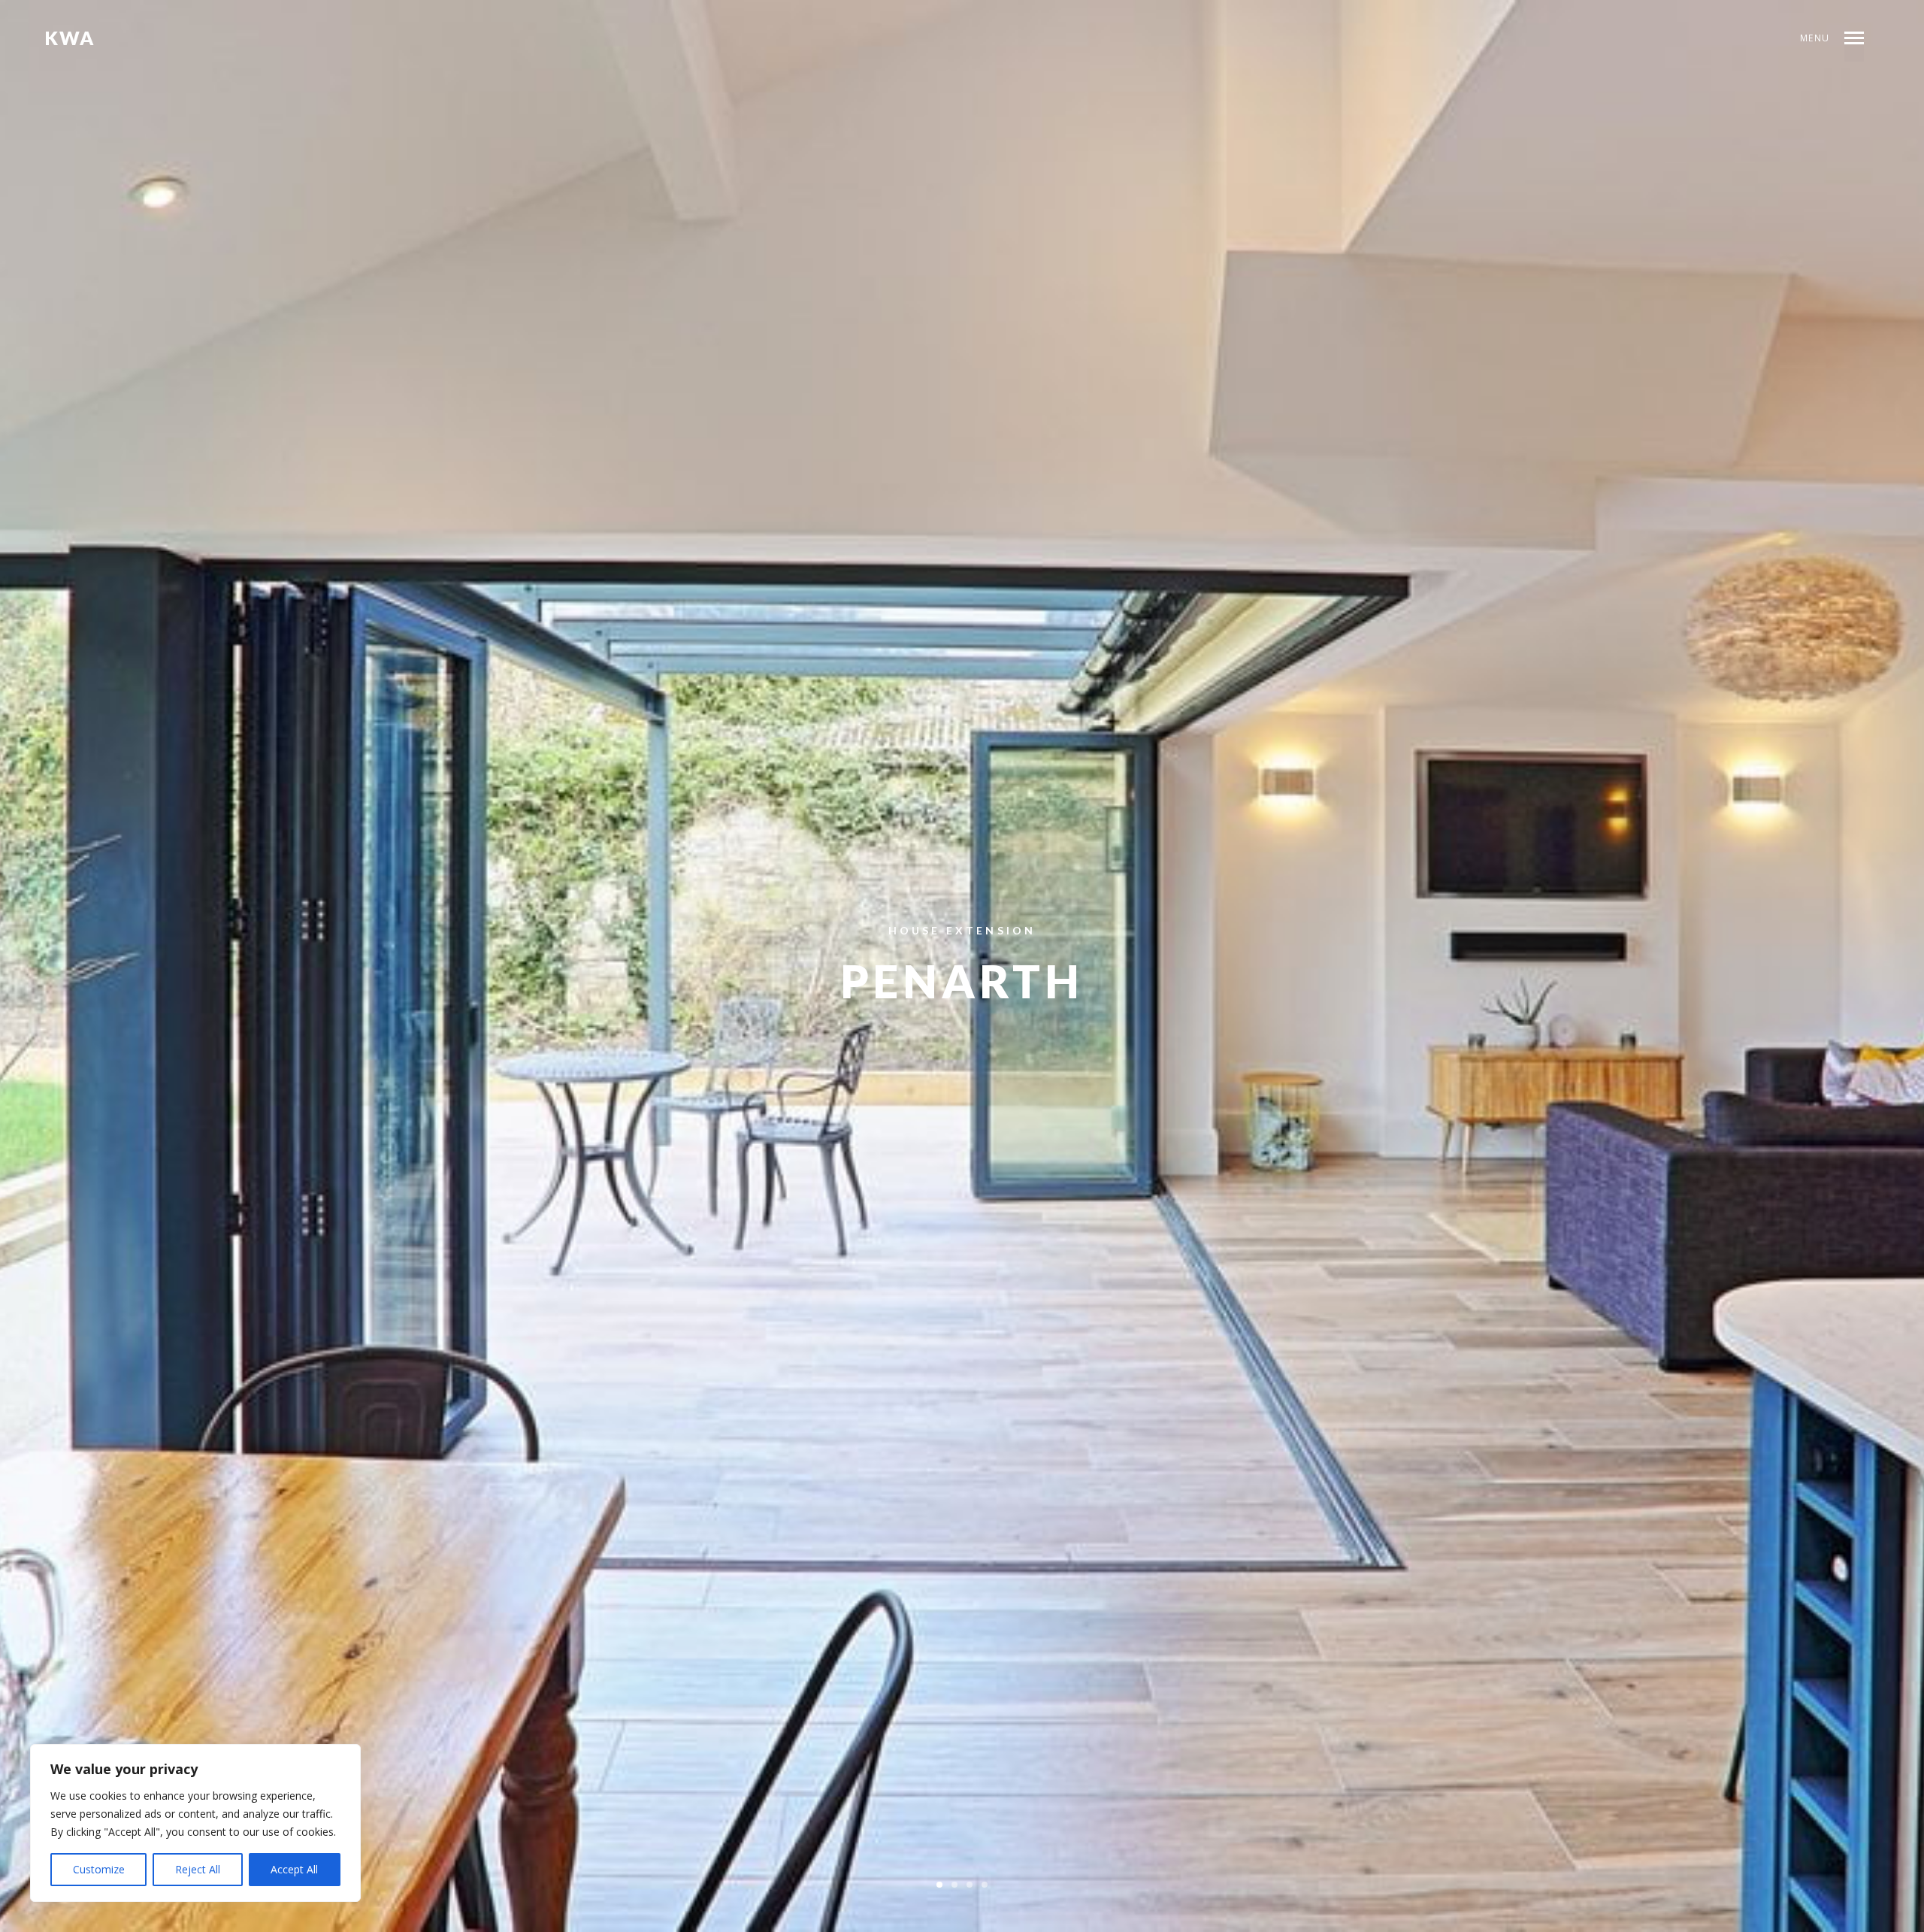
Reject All (198, 1869)
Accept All (294, 1869)
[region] (195, 1823)
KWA (70, 38)
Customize (99, 1869)
